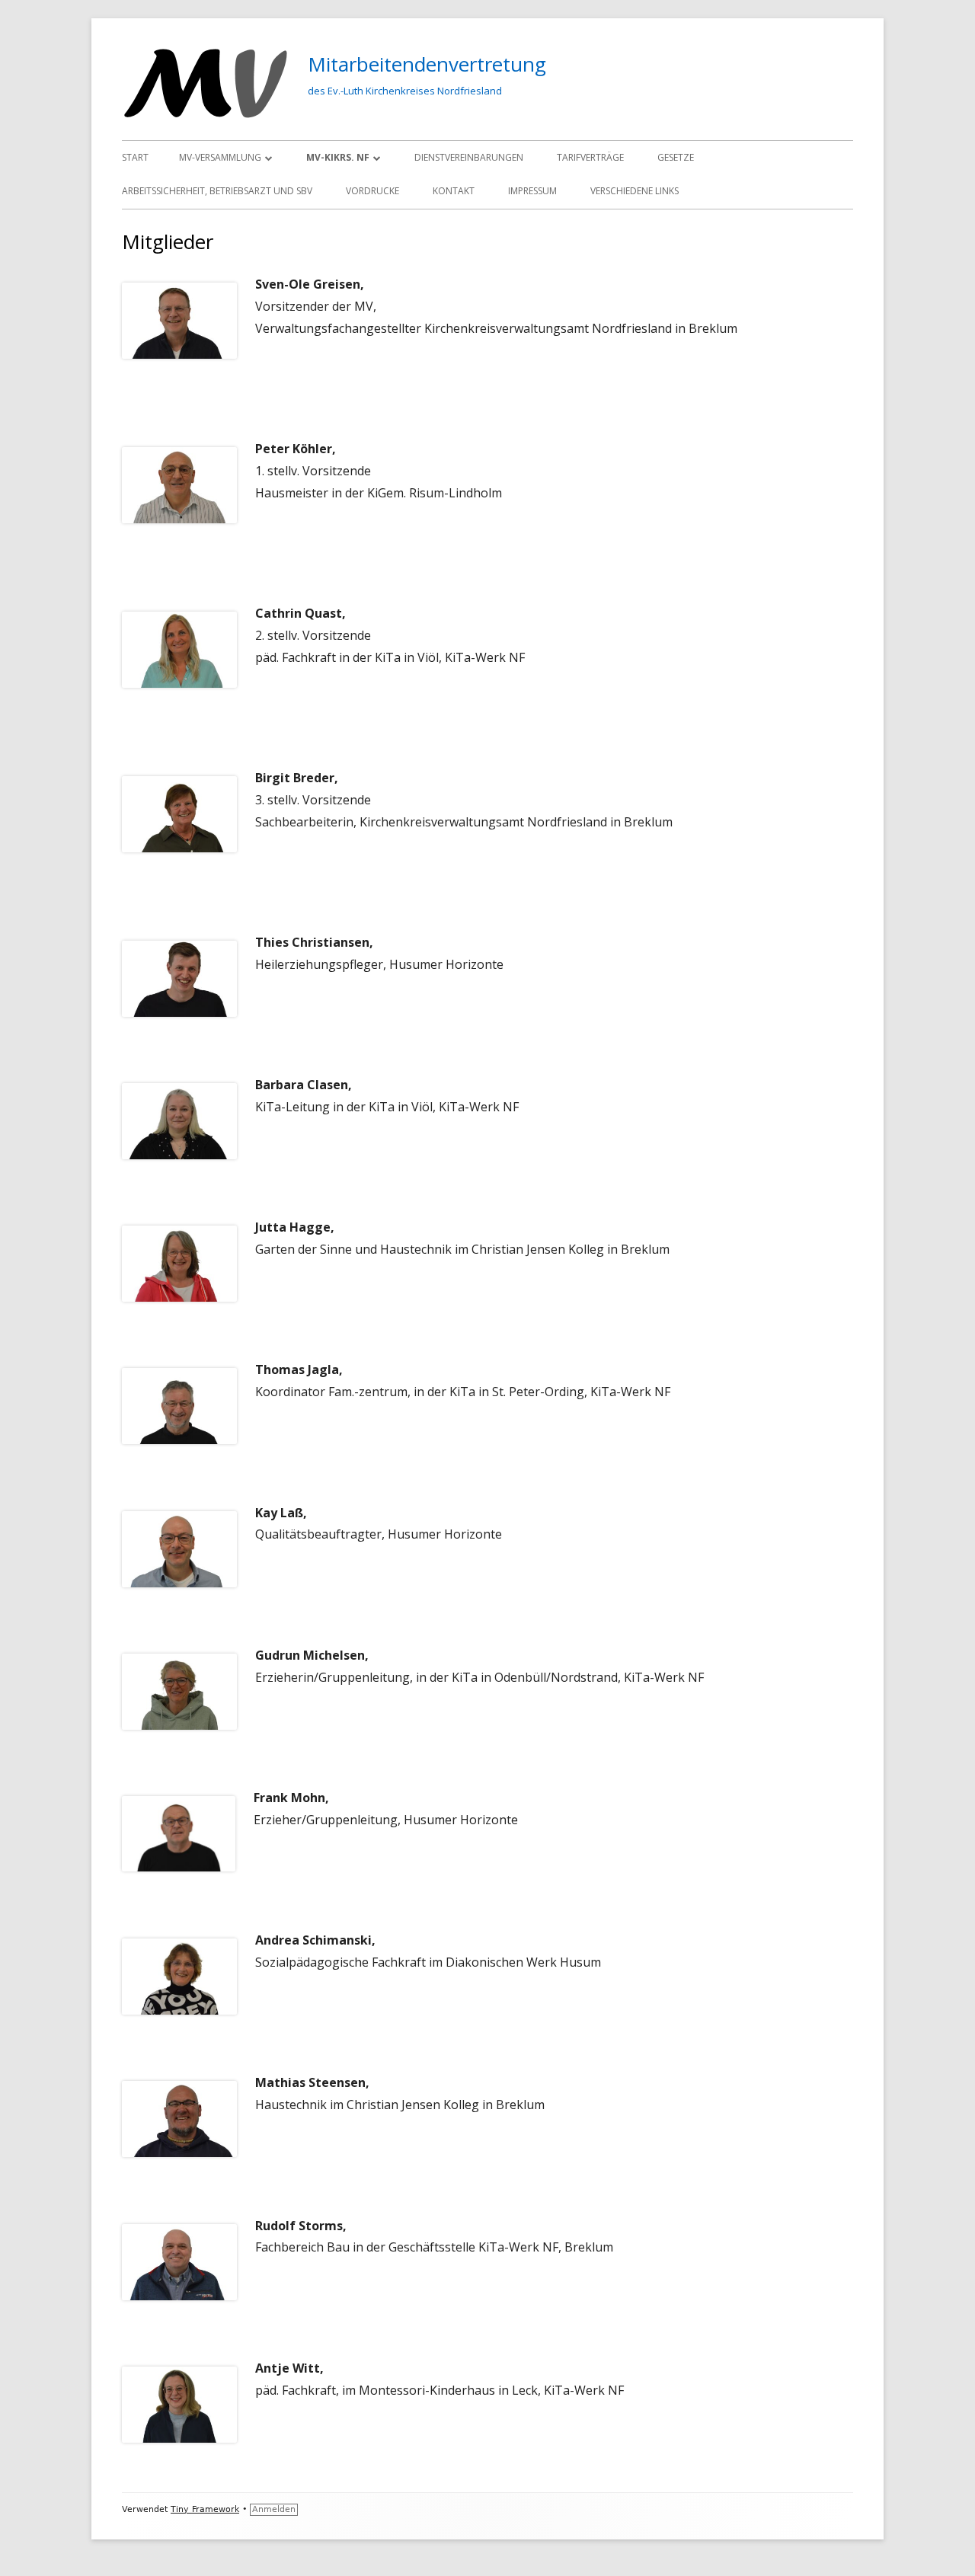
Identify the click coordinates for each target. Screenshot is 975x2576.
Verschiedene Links (635, 191)
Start (135, 157)
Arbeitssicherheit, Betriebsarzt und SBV (217, 191)
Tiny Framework (205, 2509)
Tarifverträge (590, 157)
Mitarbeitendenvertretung (427, 64)
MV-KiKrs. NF (338, 157)
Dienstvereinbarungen (469, 157)
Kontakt (454, 191)
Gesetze (676, 157)
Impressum (532, 191)
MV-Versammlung (220, 157)
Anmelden (274, 2509)
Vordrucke (372, 191)
